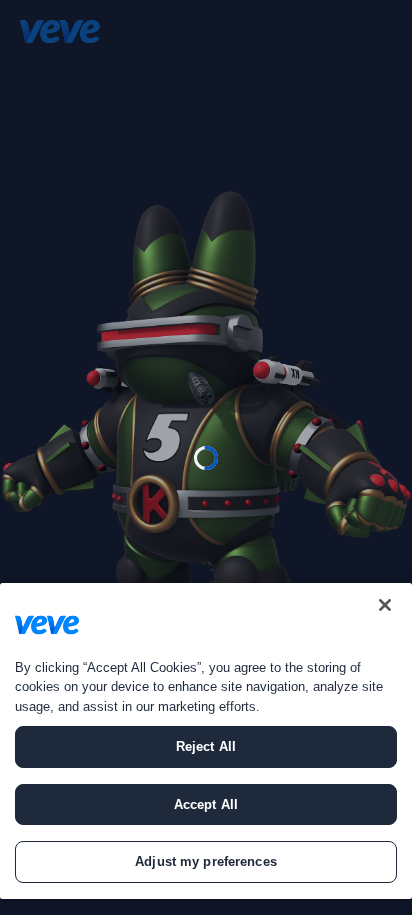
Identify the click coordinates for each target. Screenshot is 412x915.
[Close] (385, 605)
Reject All (206, 746)
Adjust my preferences (206, 861)
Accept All (206, 804)
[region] (206, 741)
